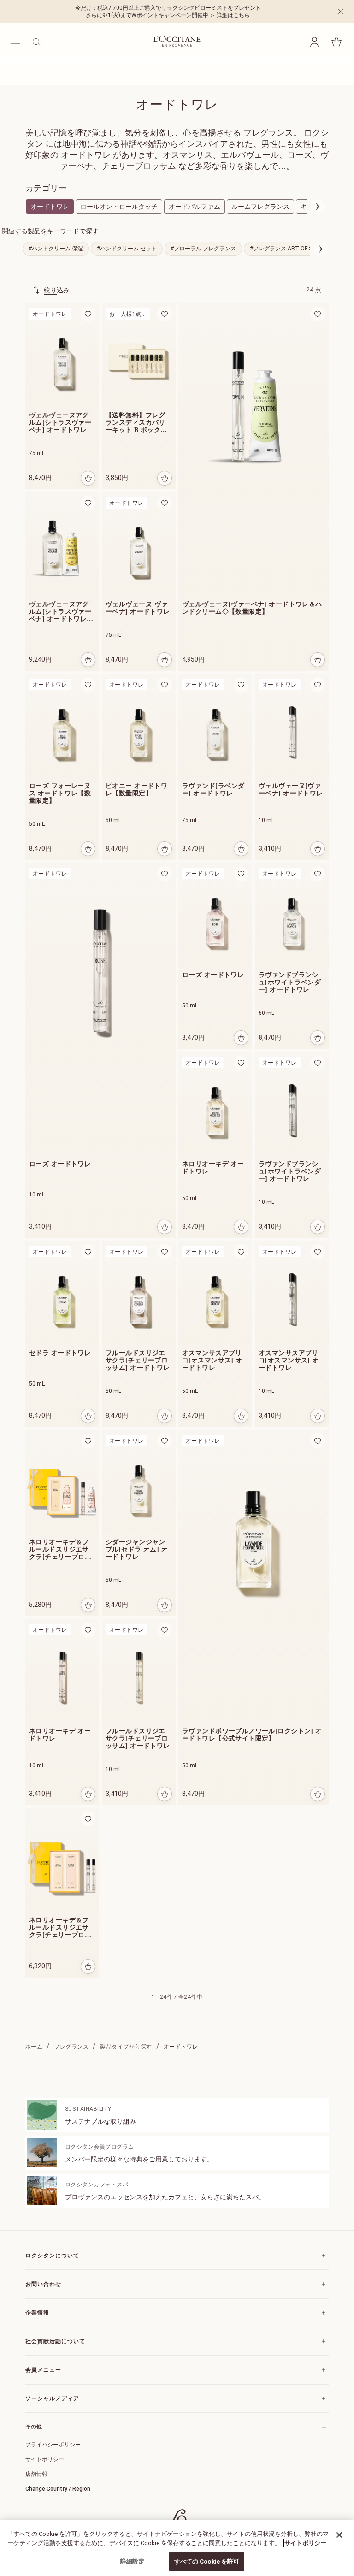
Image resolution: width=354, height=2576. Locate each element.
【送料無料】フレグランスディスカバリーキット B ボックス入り (136, 423)
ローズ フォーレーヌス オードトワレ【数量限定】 (60, 793)
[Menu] (15, 42)
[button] (314, 42)
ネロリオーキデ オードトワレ (213, 1168)
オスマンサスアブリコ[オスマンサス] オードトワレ (212, 1360)
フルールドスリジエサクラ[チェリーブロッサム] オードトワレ (138, 1360)
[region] (177, 2548)
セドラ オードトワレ (60, 1353)
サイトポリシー (45, 2459)
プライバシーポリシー (53, 2445)
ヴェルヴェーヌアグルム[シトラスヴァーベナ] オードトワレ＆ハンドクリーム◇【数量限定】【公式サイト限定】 (61, 612)
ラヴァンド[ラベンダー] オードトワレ (213, 790)
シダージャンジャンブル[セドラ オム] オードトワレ (137, 1549)
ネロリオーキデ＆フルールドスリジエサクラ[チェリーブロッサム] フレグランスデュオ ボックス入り (61, 1928)
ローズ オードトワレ (60, 1164)
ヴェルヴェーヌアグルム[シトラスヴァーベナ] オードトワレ (60, 423)
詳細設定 (133, 2561)
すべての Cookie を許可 (207, 2561)
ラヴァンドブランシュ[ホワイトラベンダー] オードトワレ (290, 982)
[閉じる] (339, 2535)
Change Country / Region (58, 2489)
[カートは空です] (336, 42)
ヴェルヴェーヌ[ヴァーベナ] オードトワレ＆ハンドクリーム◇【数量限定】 (252, 608)
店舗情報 (36, 2474)
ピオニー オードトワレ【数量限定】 (136, 790)
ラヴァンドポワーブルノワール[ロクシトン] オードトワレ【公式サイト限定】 (252, 1735)
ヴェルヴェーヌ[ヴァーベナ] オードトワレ (138, 608)
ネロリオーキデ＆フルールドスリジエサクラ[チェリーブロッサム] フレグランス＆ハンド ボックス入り (61, 1550)
